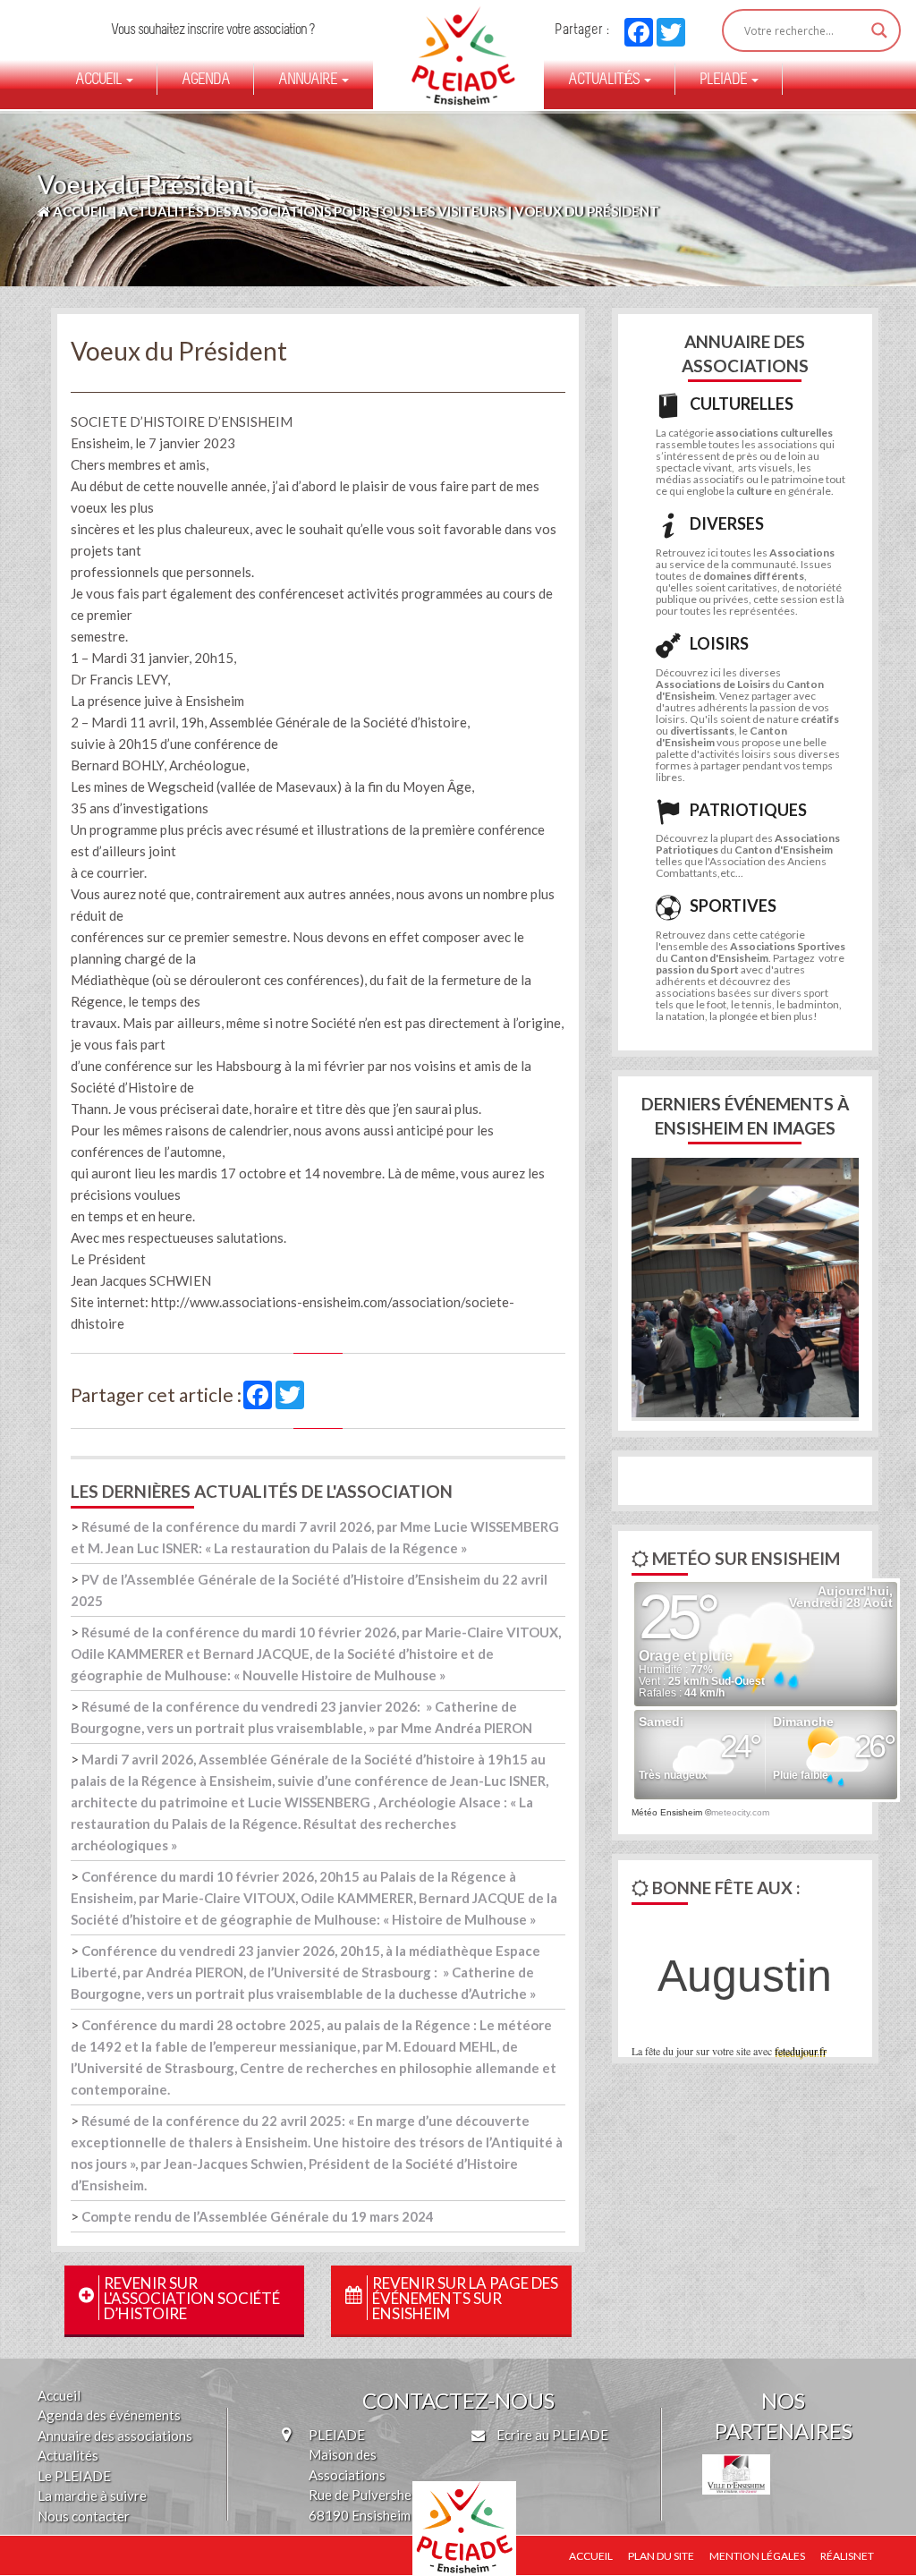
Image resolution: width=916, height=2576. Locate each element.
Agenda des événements (109, 2415)
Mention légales (757, 2556)
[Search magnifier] (879, 30)
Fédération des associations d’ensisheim (448, 45)
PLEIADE (725, 81)
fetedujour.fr (801, 2051)
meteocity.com (740, 1812)
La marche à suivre (92, 2495)
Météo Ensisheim (667, 1812)
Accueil (100, 81)
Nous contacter (84, 2516)
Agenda (206, 81)
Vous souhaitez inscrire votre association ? (212, 30)
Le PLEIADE (74, 2476)
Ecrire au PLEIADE (551, 2435)
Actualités (605, 81)
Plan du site (661, 2556)
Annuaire (309, 81)
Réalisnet (847, 2556)
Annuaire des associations (115, 2436)
